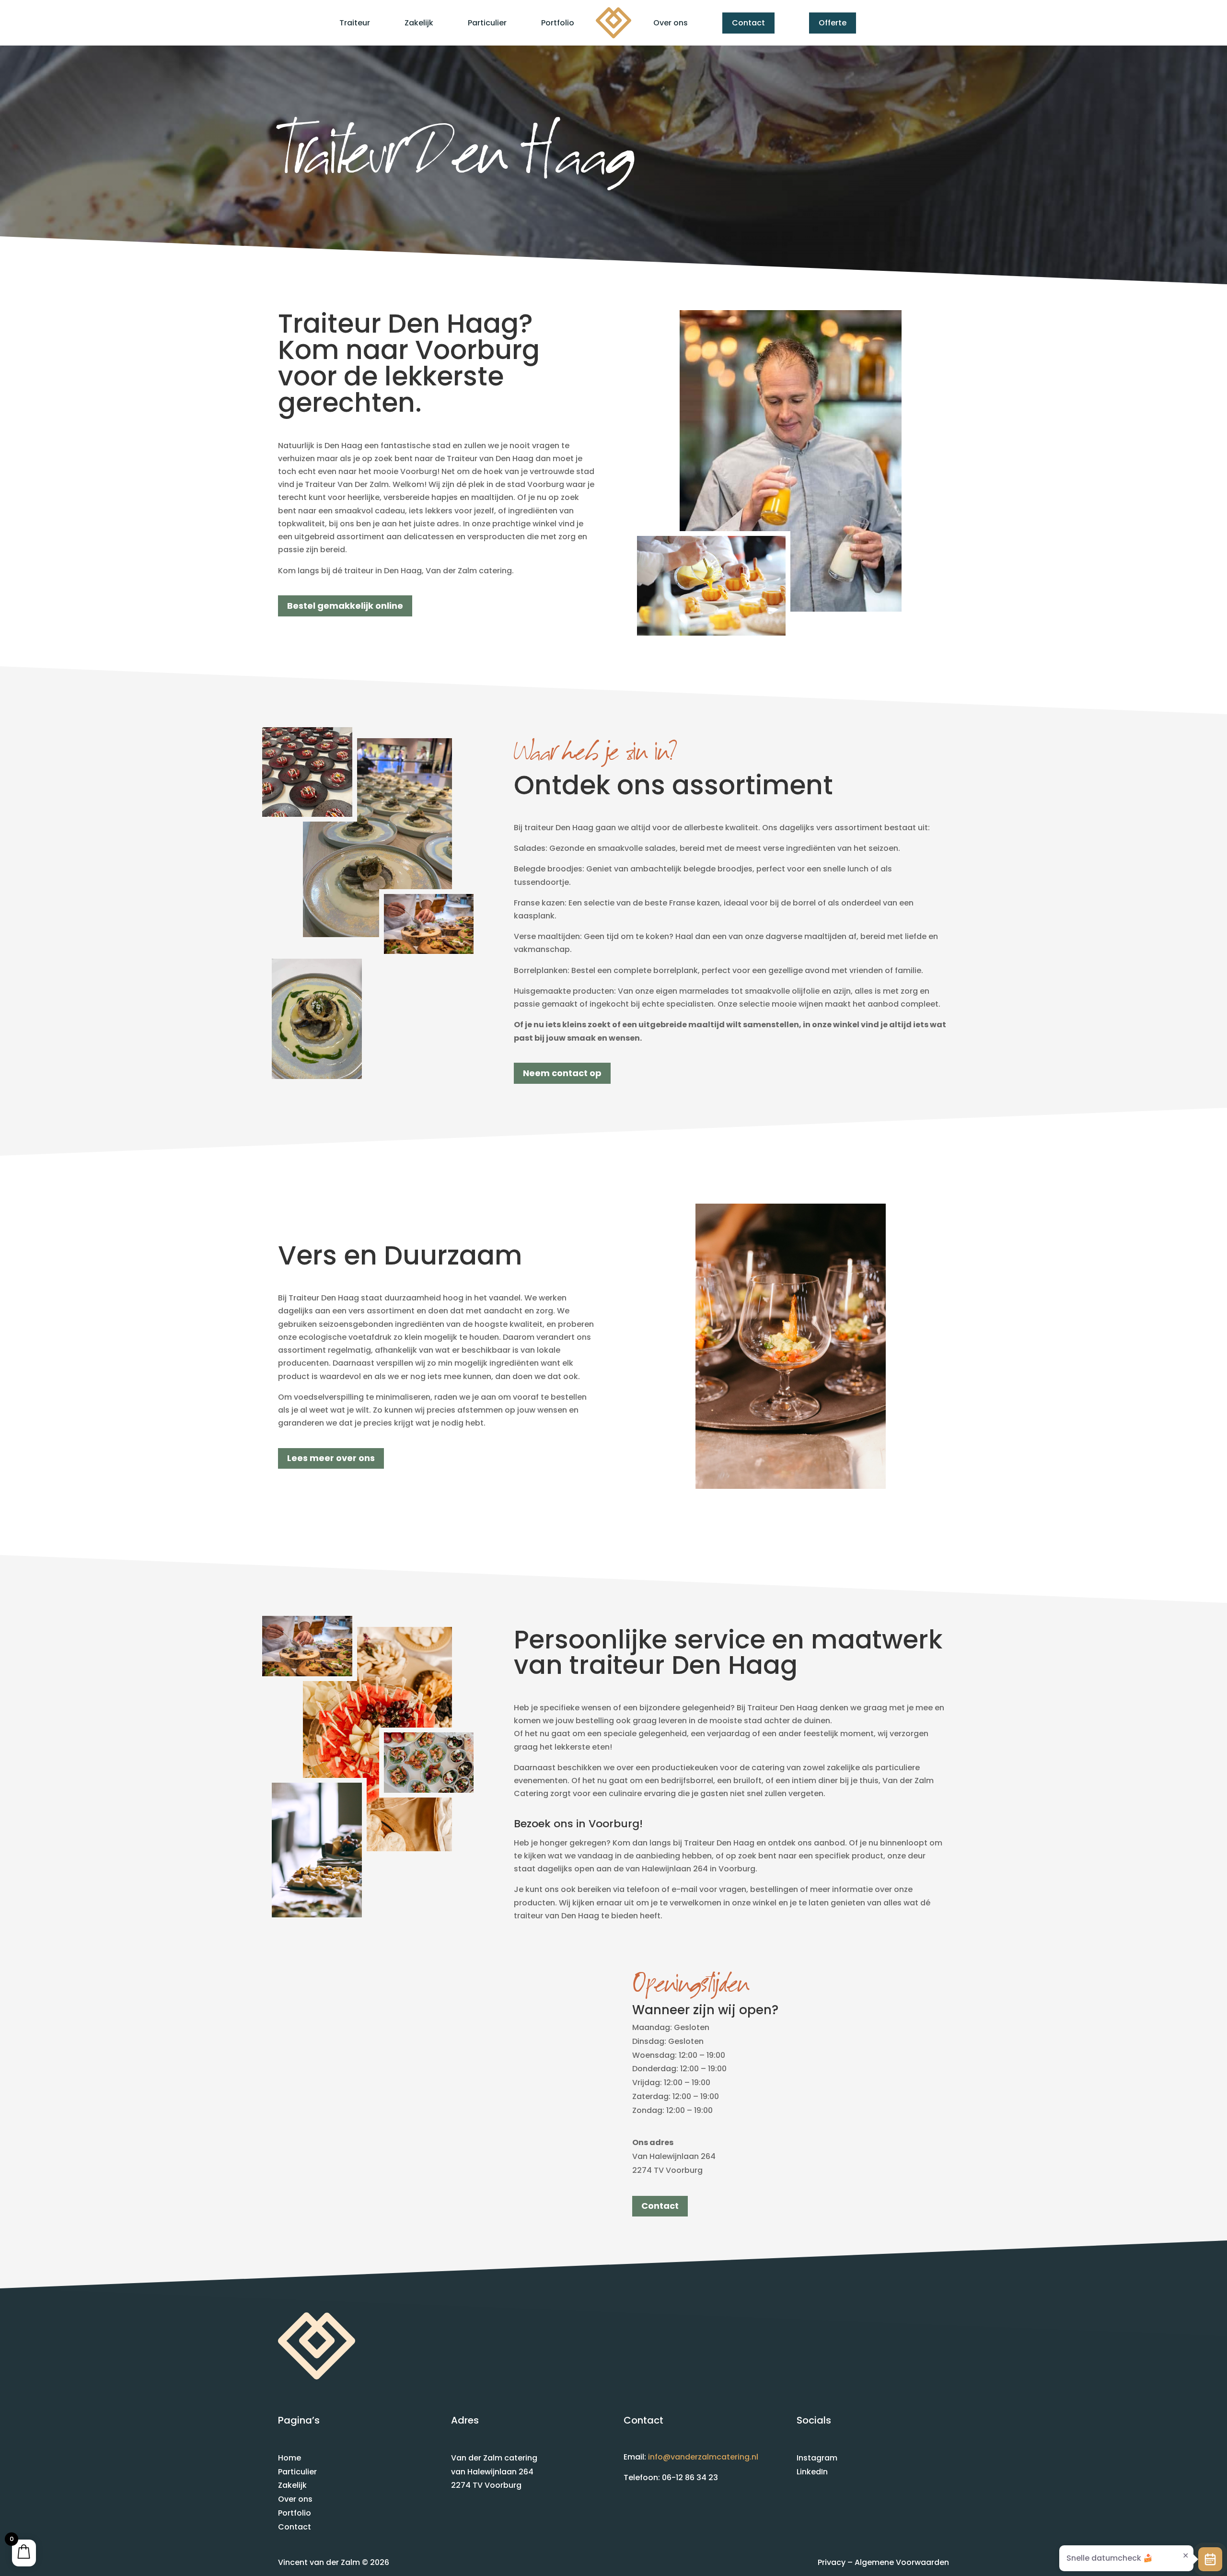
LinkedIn (812, 2472)
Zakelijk (419, 23)
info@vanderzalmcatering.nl (703, 2457)
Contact (748, 23)
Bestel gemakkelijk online (345, 606)
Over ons (671, 23)
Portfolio (558, 23)
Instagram (817, 2458)
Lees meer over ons (331, 1458)
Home (289, 2458)
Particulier (487, 23)
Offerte (833, 23)
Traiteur (355, 23)
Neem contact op (562, 1073)
